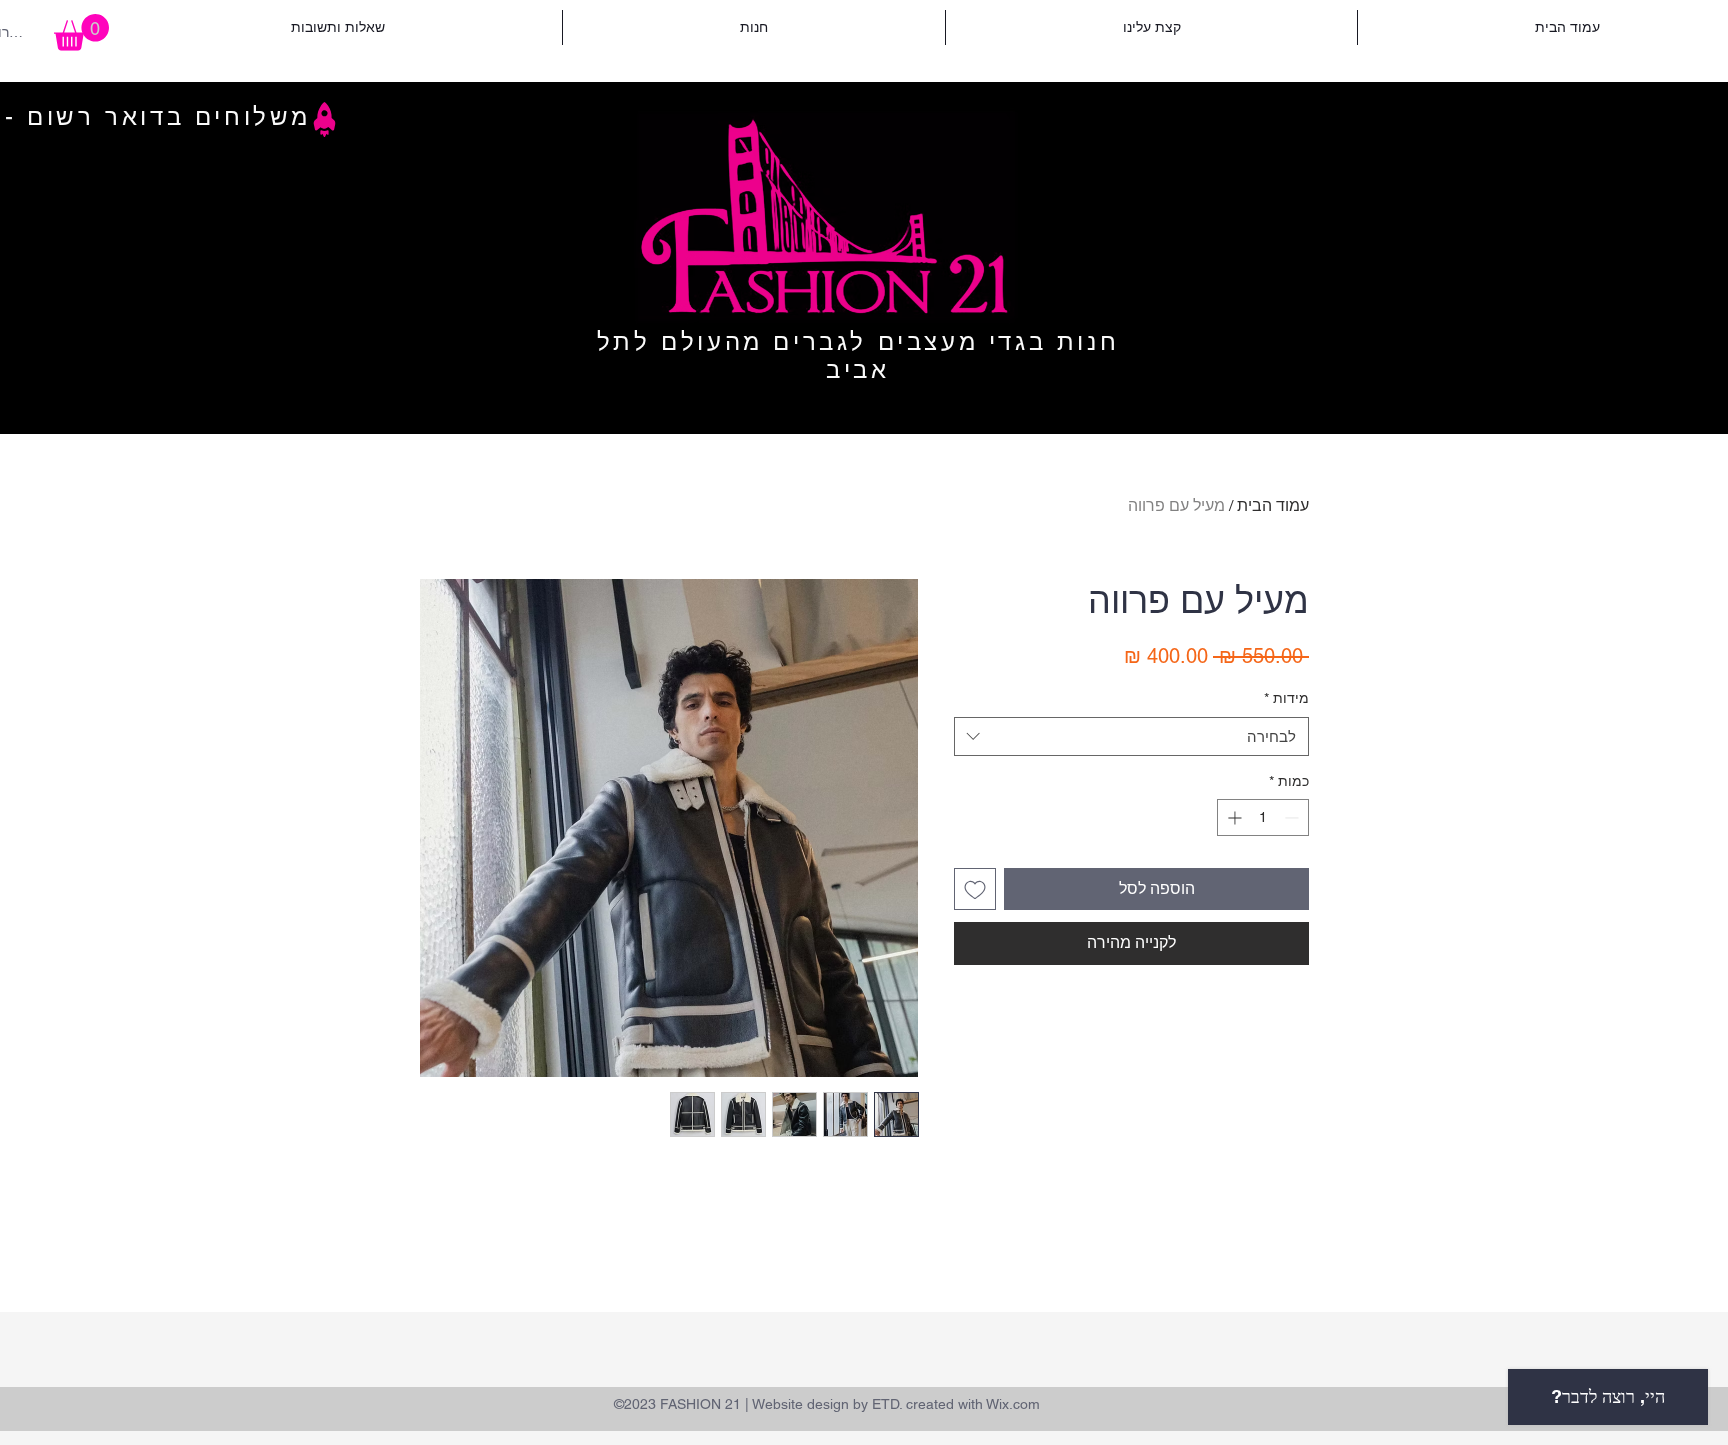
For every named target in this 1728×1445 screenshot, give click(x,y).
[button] (81, 32)
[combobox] (1131, 736)
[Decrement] (1293, 817)
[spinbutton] (1263, 817)
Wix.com (1013, 1404)
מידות (1286, 698)
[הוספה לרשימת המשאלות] (975, 889)
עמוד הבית (1273, 505)
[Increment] (1232, 817)
